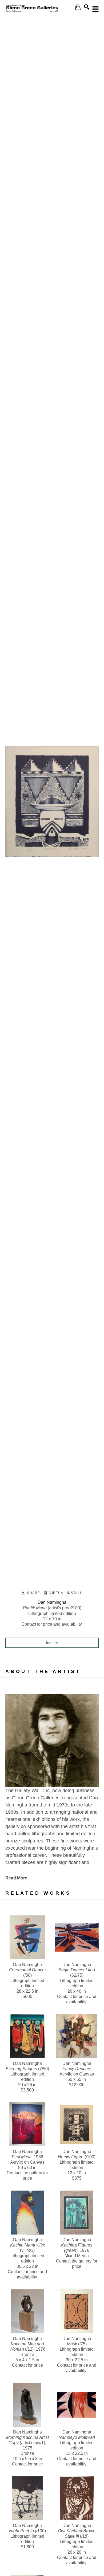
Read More (16, 1878)
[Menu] (95, 9)
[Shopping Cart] (78, 7)
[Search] (87, 7)
